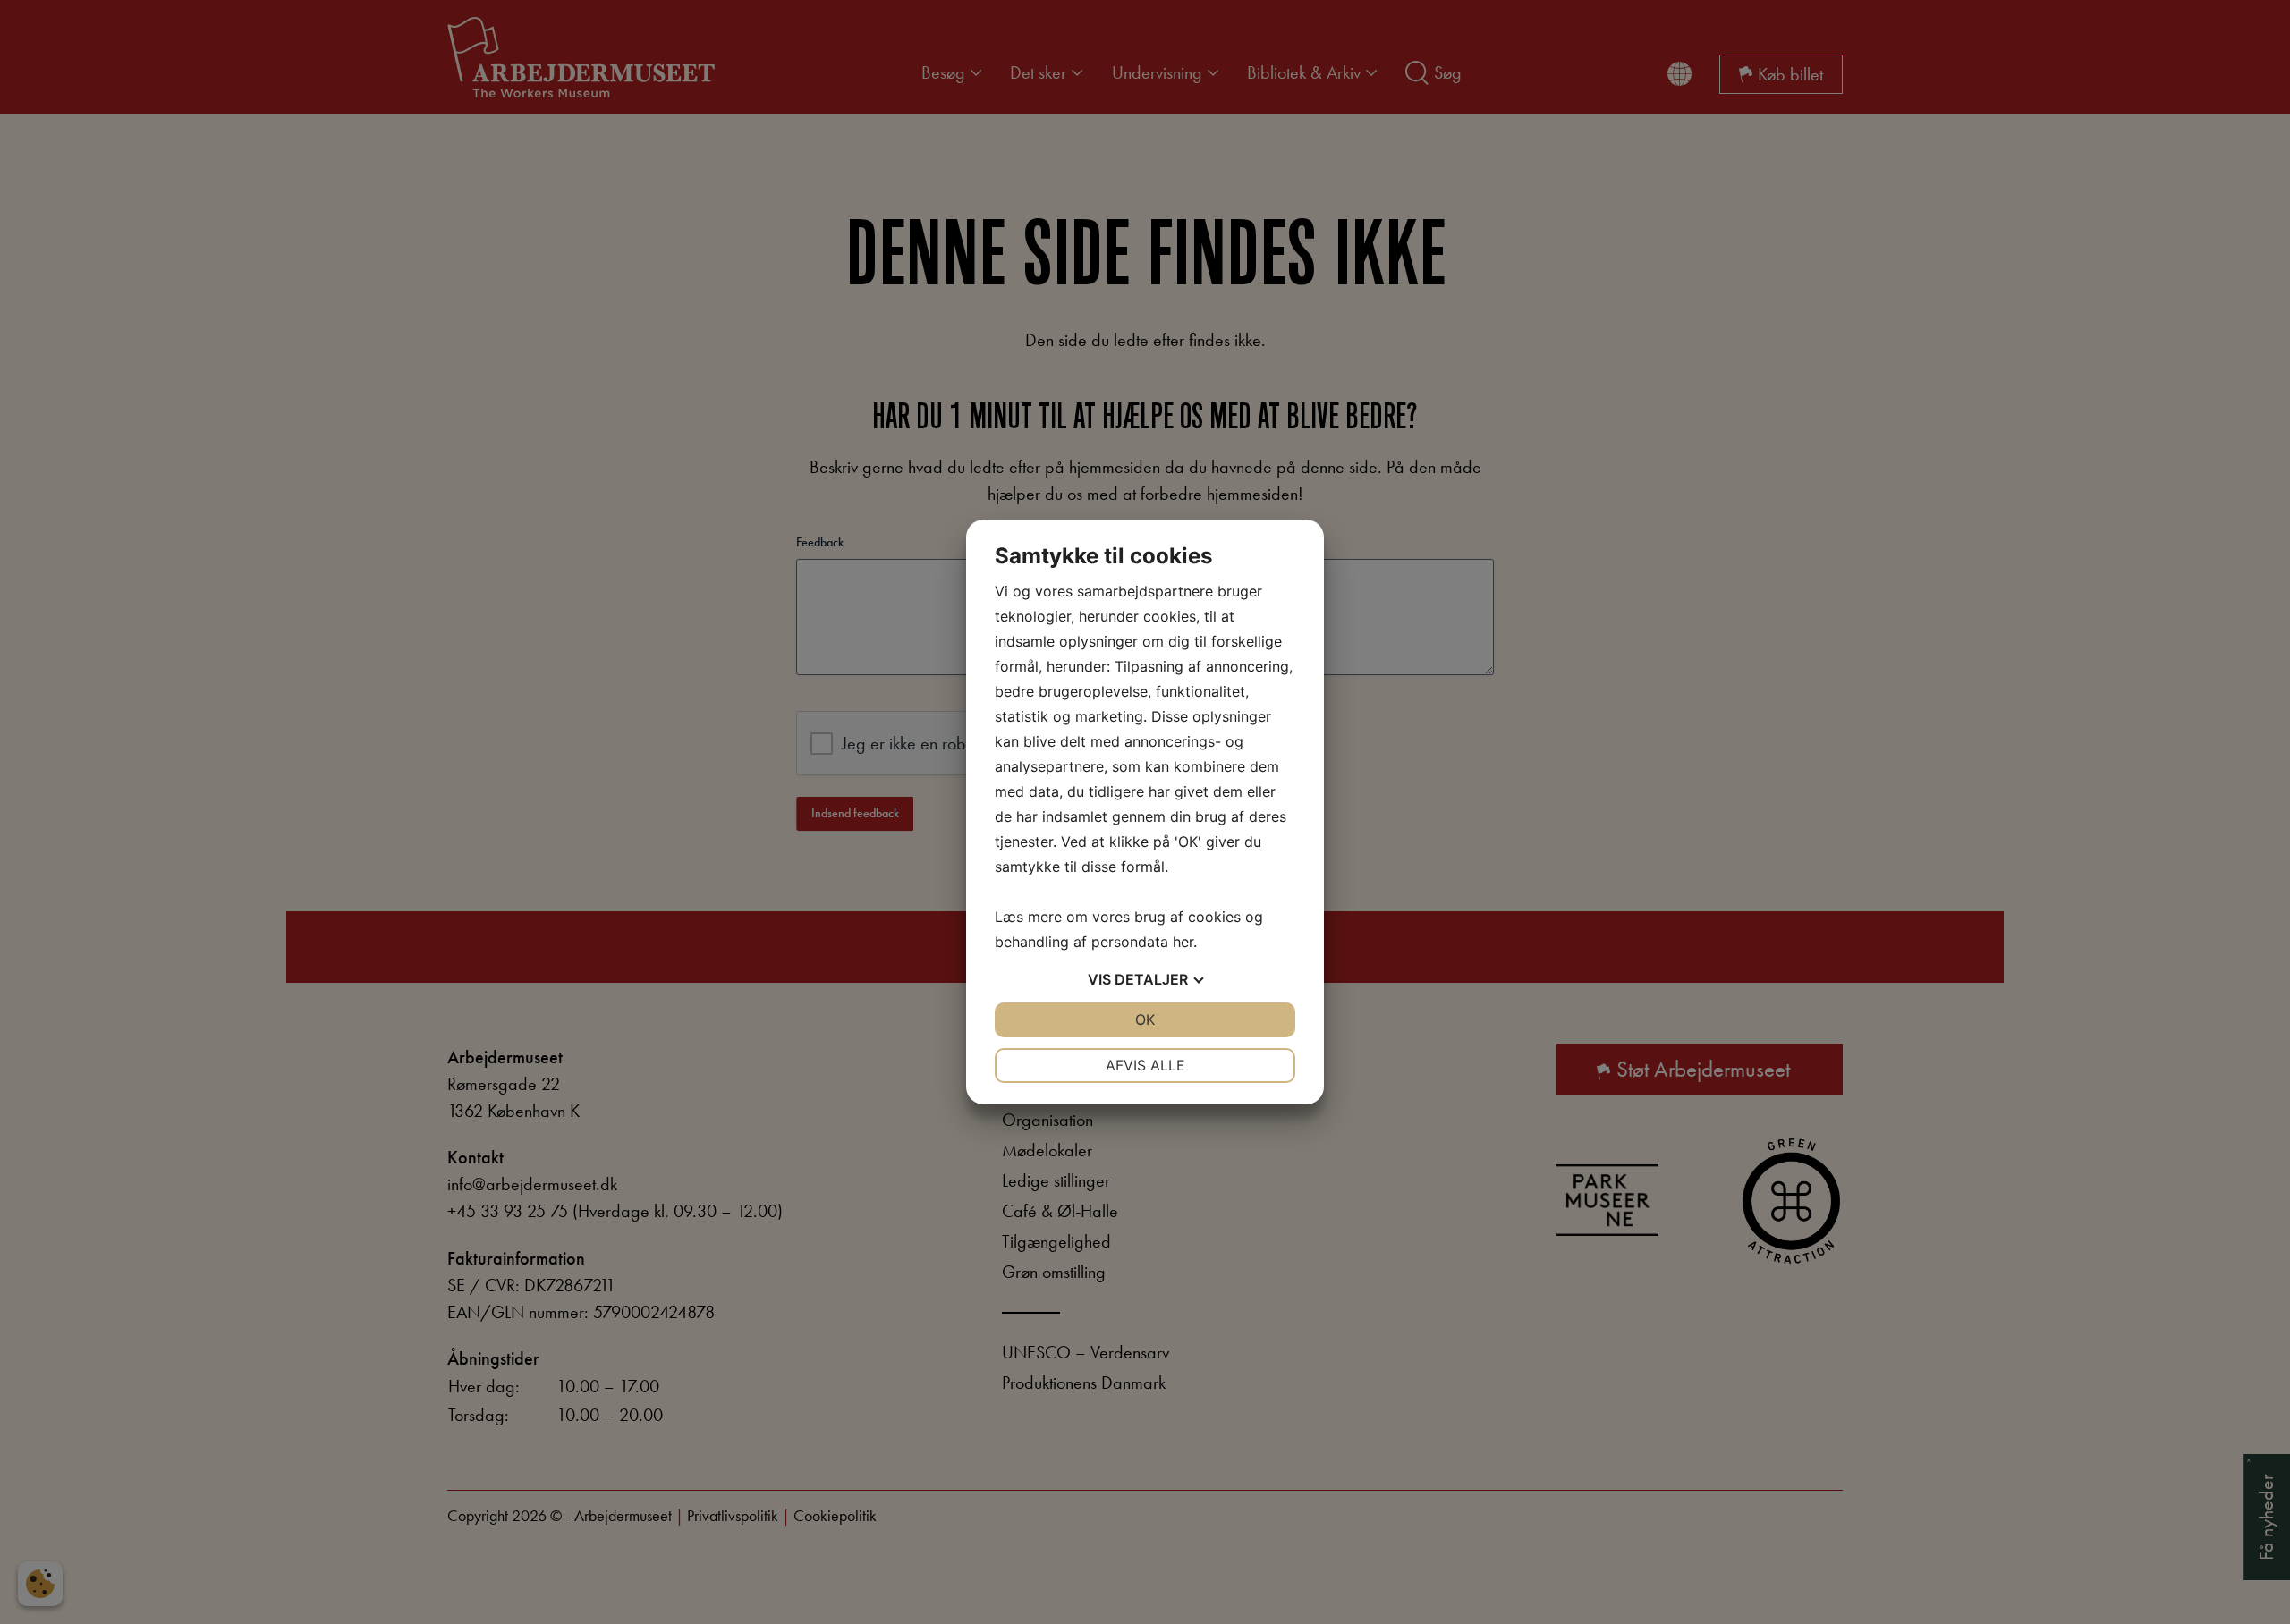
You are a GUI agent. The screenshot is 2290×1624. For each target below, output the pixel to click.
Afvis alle (1145, 1065)
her (1183, 942)
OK (1145, 1019)
